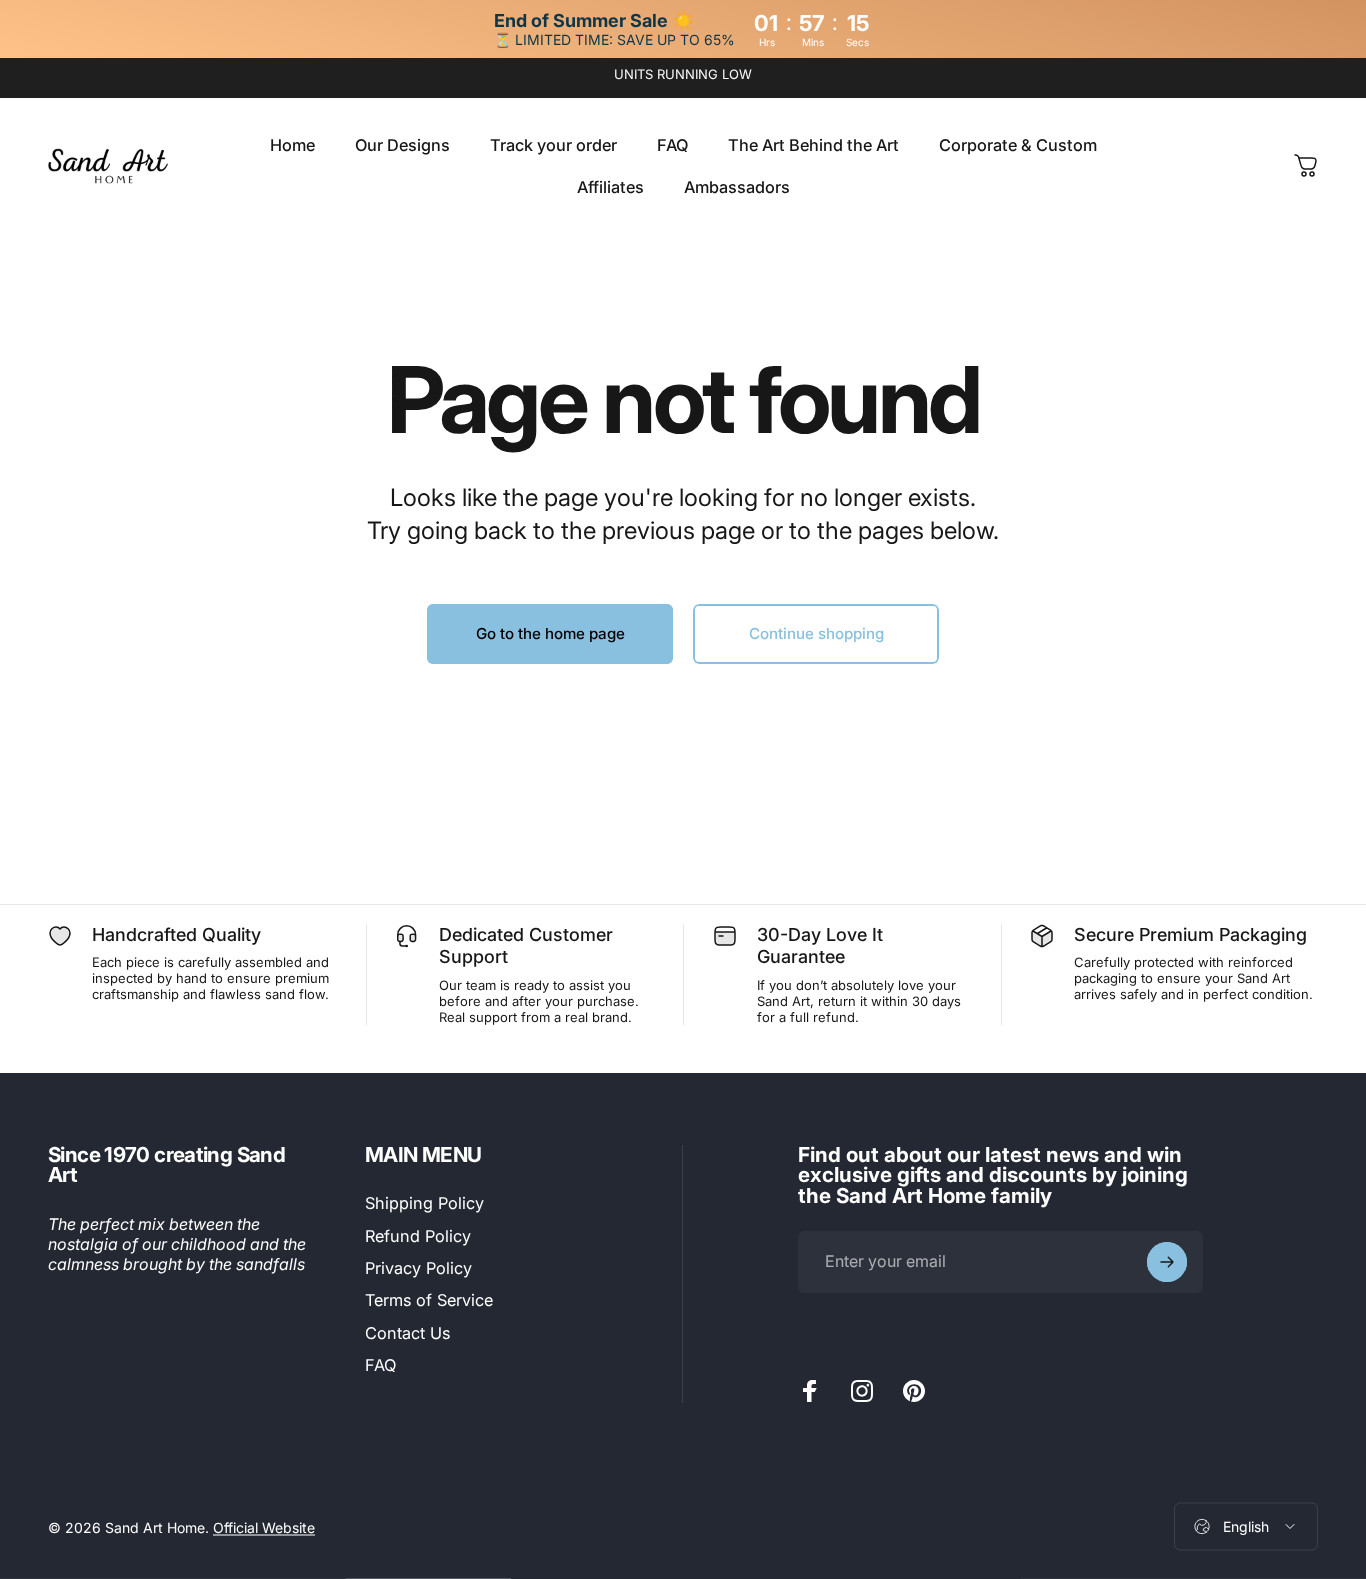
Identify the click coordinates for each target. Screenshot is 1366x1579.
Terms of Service (429, 1300)
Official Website (264, 1526)
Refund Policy (418, 1236)
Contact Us (407, 1333)
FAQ (380, 1365)
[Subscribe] (1167, 1262)
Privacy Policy (418, 1268)
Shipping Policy (424, 1203)
